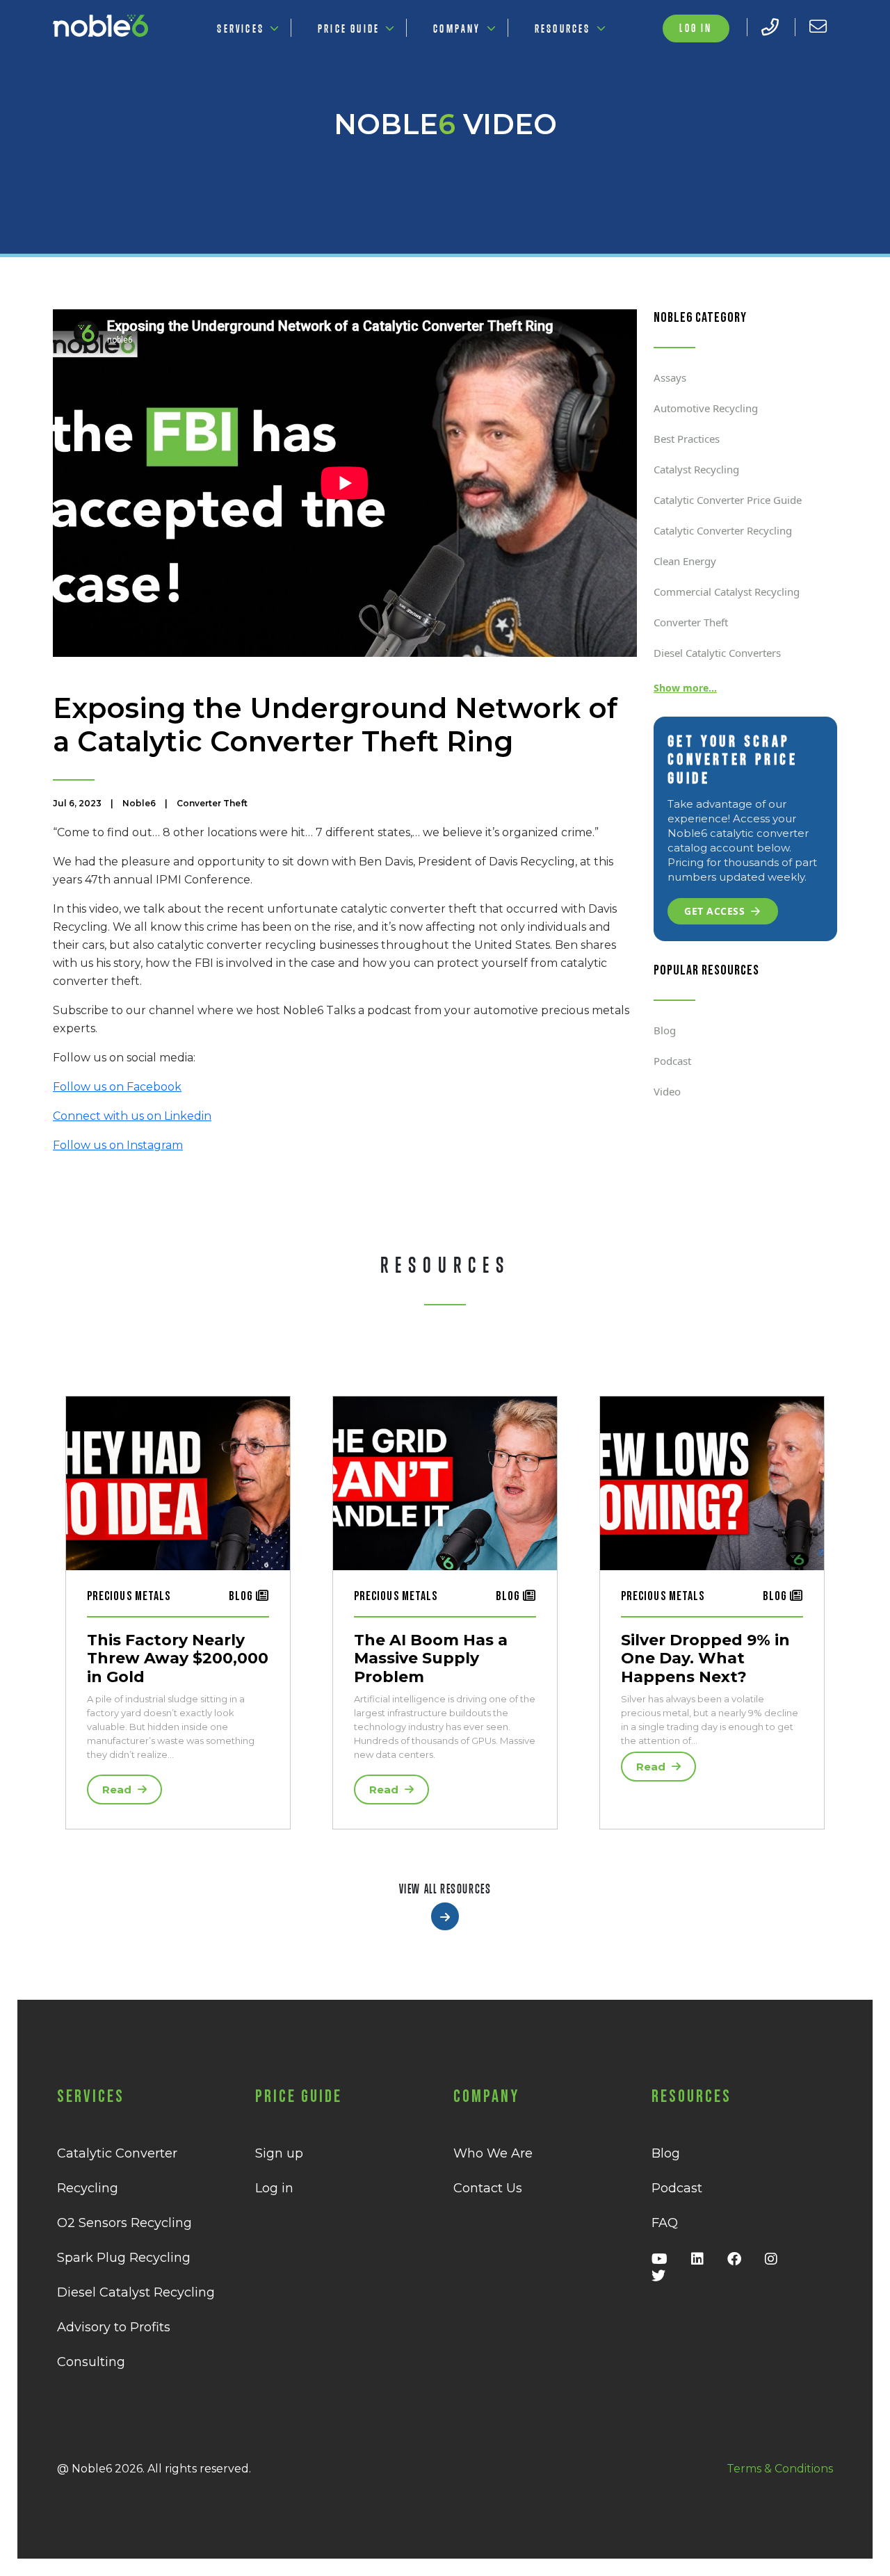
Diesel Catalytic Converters (717, 653)
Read (118, 1790)
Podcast (672, 1061)
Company (457, 28)
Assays (670, 377)
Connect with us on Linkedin (132, 1116)
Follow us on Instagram (118, 1145)
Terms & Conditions (780, 2469)
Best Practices (687, 439)
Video (667, 1091)
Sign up (279, 2153)
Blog (665, 1030)
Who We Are (493, 2153)
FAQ (665, 2223)
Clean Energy (685, 561)
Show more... (685, 688)
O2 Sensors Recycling (124, 2223)
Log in (696, 28)
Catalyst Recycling (696, 469)
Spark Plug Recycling (124, 2258)
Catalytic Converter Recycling (723, 530)
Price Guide (349, 28)
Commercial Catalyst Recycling (727, 592)
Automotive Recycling (706, 408)
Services (241, 28)
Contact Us (488, 2188)
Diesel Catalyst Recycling (136, 2292)
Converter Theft (691, 622)
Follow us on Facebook (117, 1087)
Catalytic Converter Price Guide (728, 500)
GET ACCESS (714, 911)
